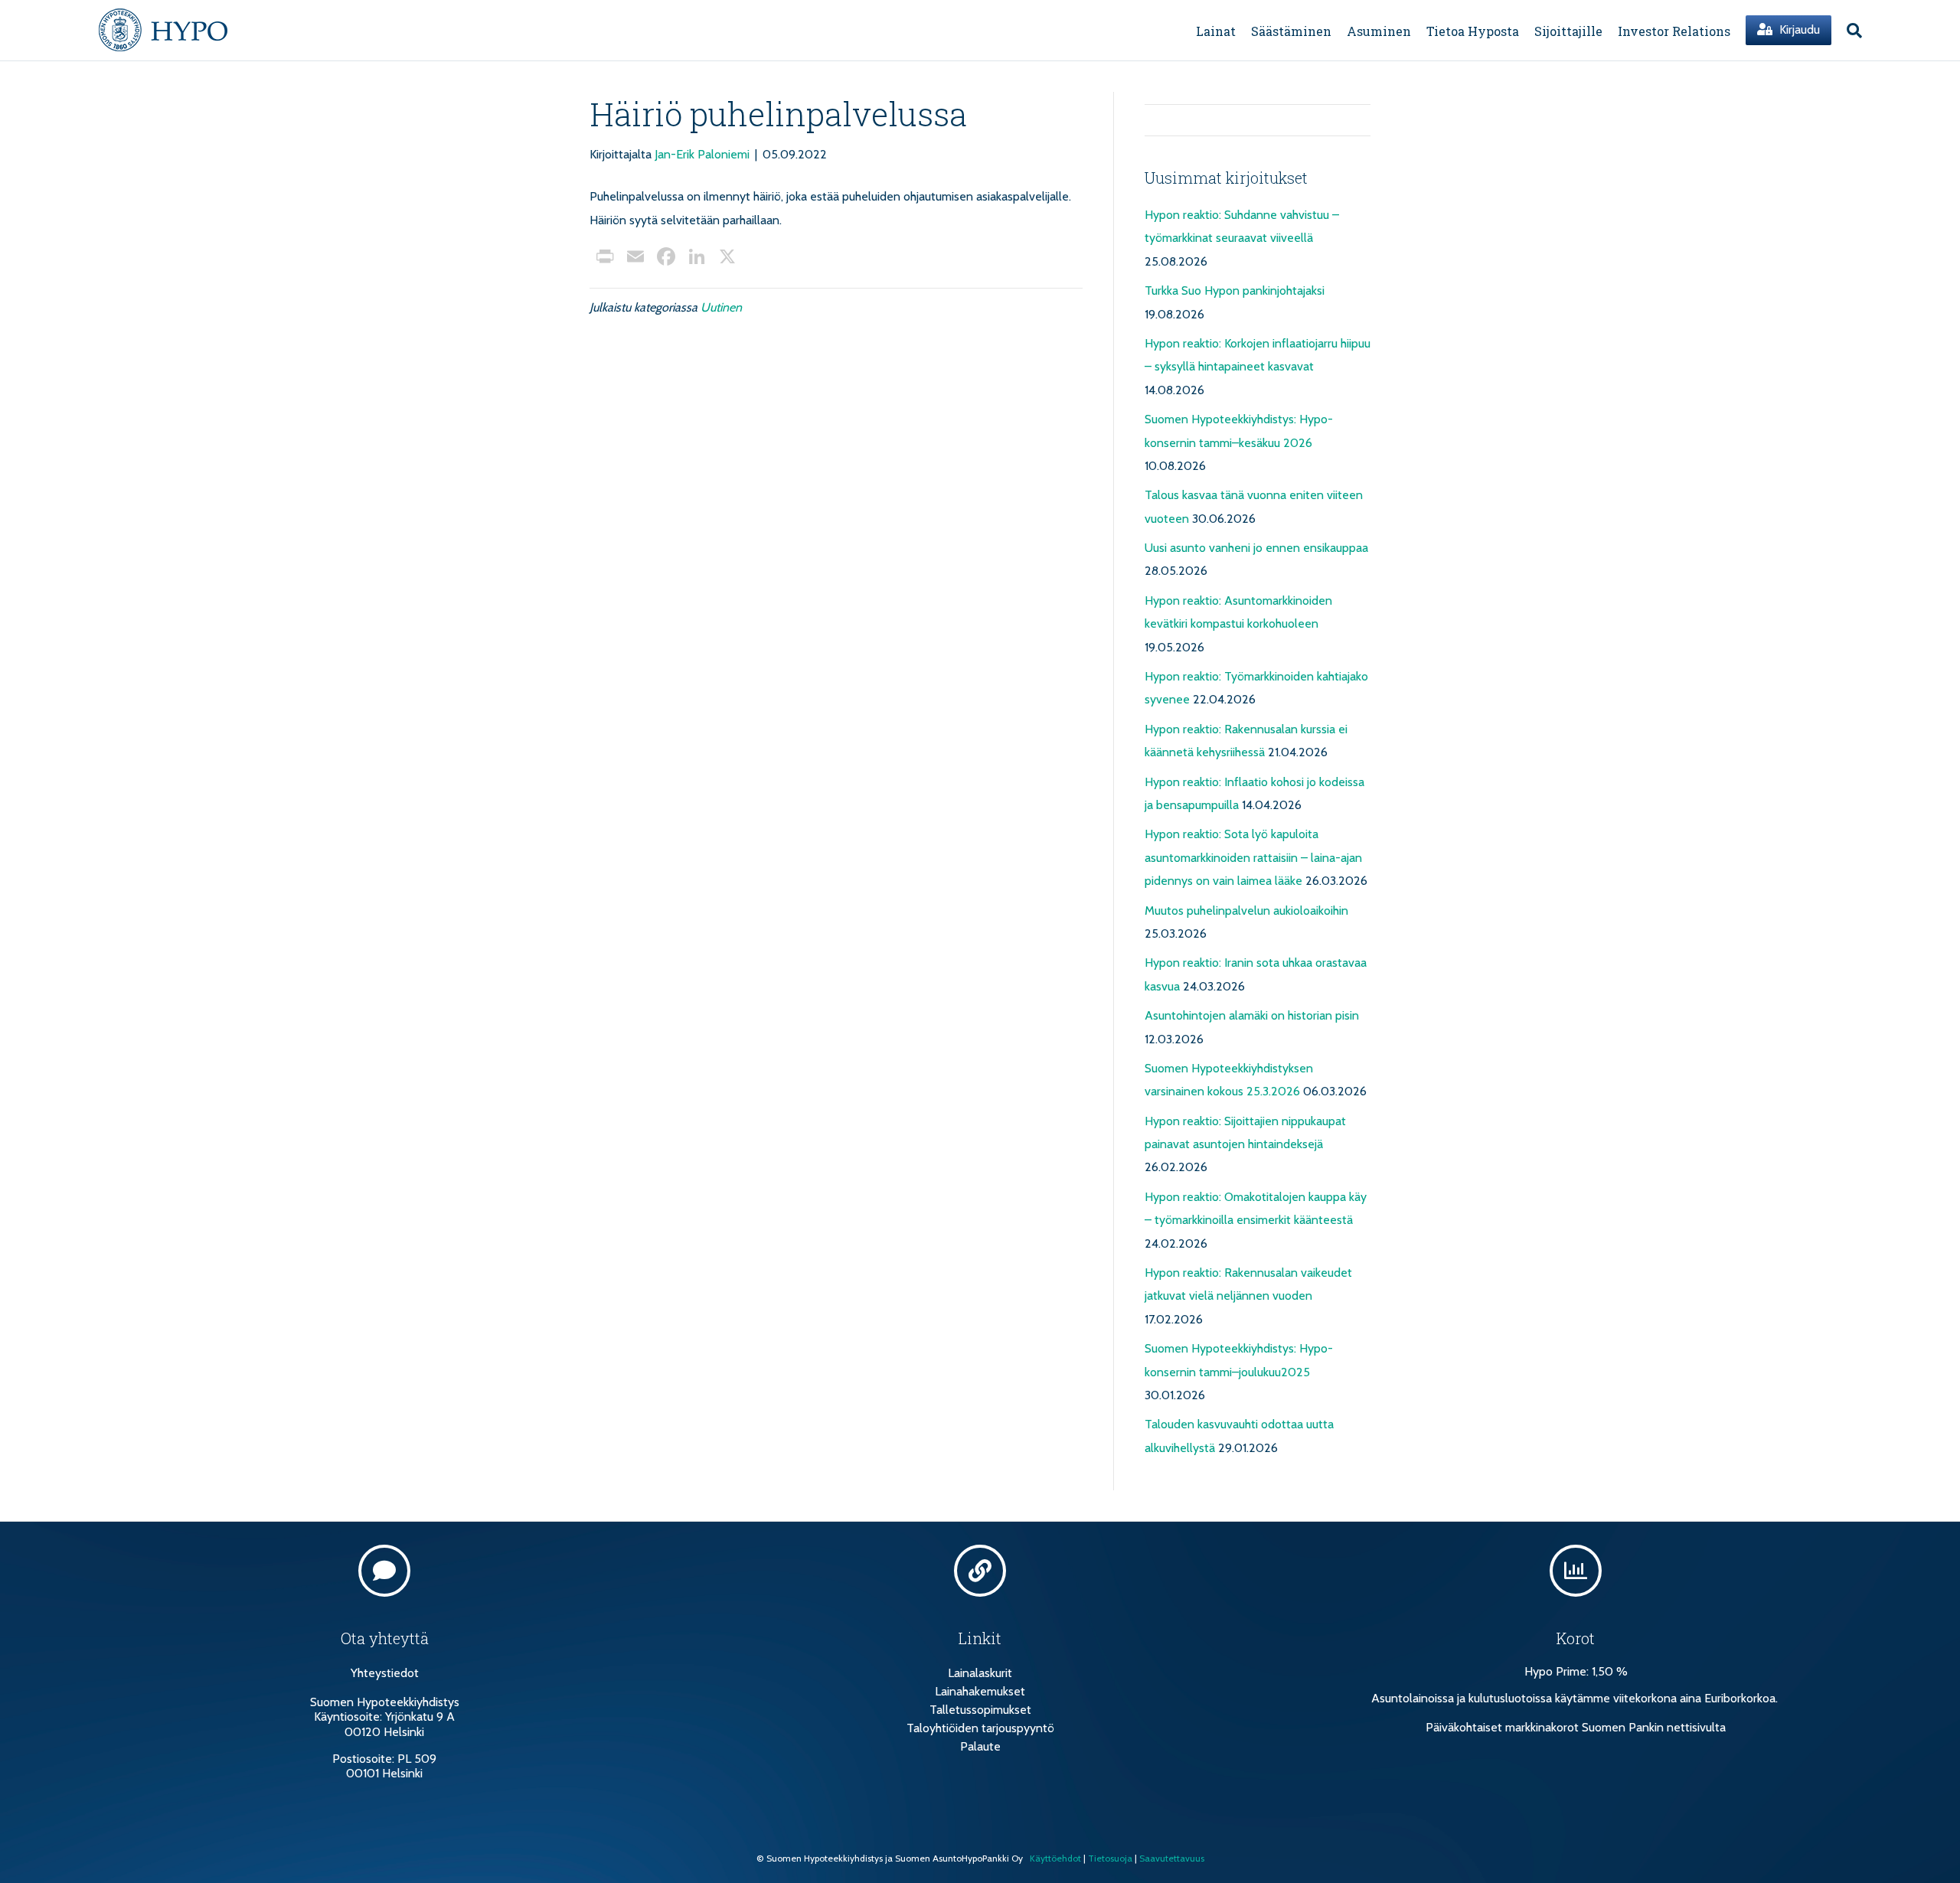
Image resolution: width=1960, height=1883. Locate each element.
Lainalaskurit (980, 1673)
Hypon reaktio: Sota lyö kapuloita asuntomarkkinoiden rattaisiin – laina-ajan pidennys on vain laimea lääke (1253, 857)
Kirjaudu (1798, 29)
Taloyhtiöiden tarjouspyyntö (980, 1728)
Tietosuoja (1110, 1858)
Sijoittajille (1568, 31)
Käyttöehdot (1055, 1858)
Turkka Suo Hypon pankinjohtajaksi (1235, 290)
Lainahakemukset (980, 1691)
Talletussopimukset (980, 1710)
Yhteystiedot (385, 1673)
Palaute (980, 1746)
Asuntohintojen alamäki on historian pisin (1252, 1015)
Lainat (1216, 31)
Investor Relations (1674, 31)
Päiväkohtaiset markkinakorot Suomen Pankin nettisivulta (1576, 1727)
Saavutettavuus (1172, 1858)
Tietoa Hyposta (1473, 31)
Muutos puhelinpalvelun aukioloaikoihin (1246, 910)
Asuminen (1379, 31)
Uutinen (721, 307)
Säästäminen (1291, 31)
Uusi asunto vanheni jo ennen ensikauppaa (1256, 548)
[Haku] (1851, 31)
